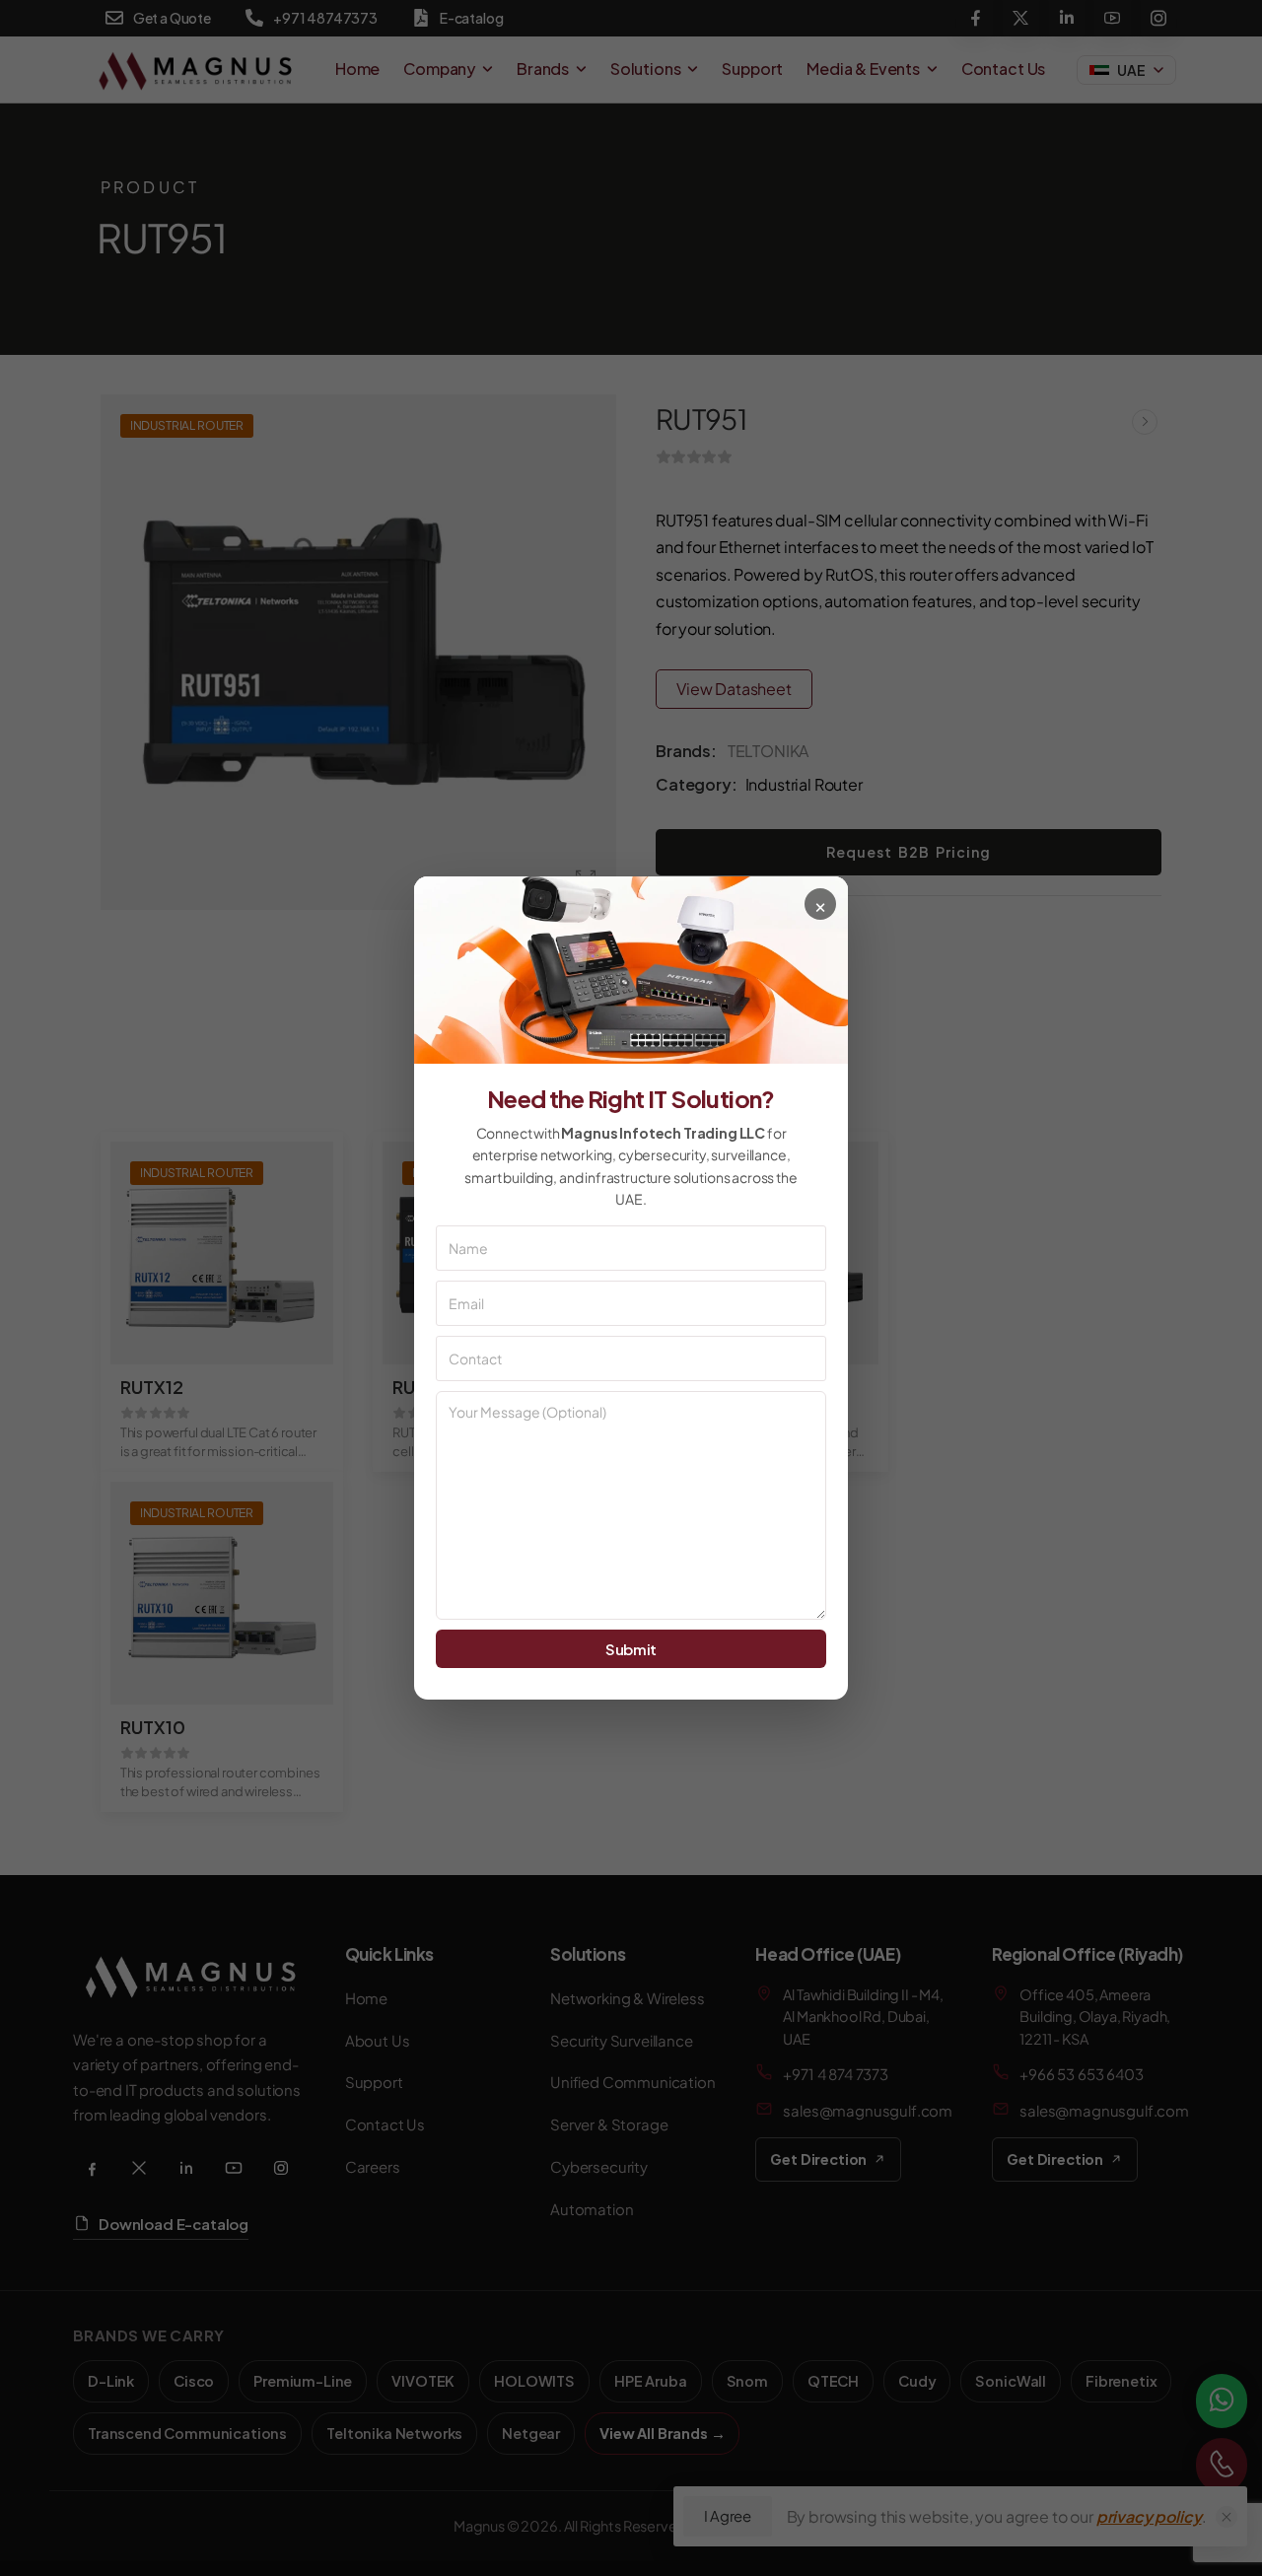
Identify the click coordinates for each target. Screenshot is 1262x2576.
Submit (631, 1649)
